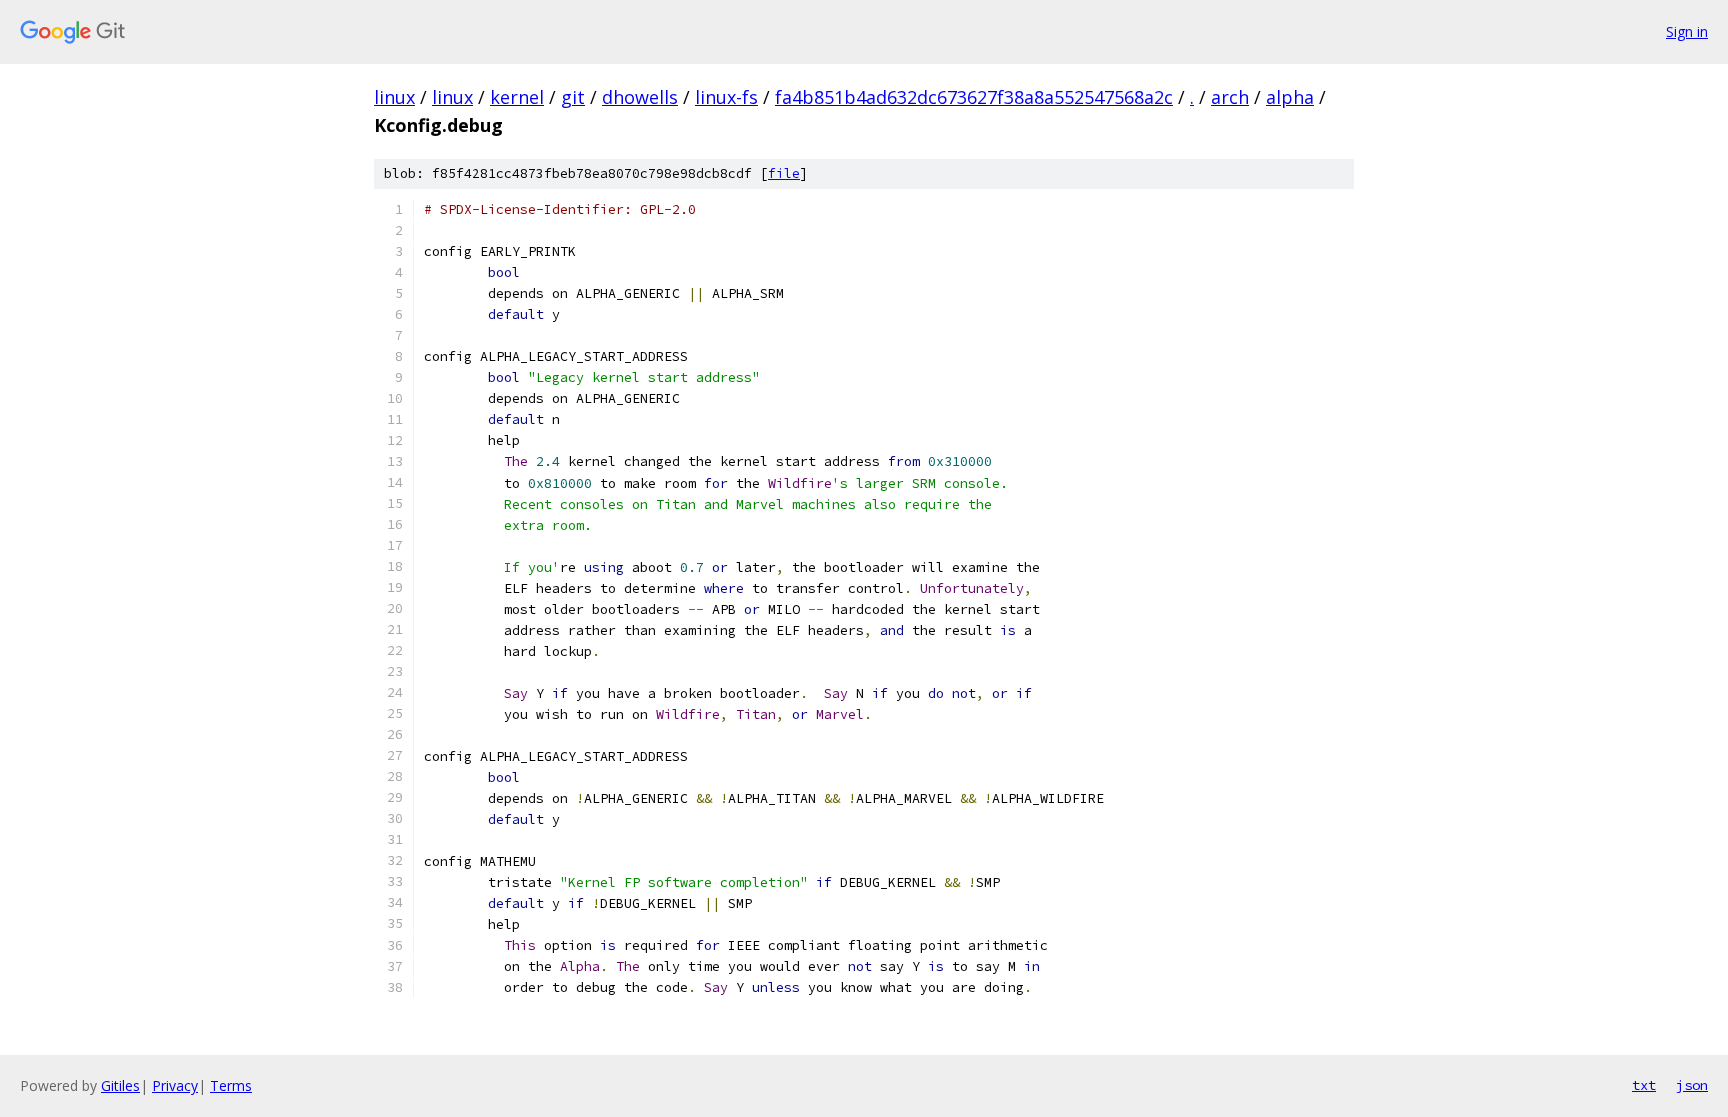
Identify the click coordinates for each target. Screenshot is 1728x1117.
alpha (1290, 97)
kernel (517, 97)
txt (1644, 1085)
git (573, 97)
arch (1230, 97)
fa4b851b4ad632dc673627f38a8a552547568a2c (974, 97)
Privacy (175, 1085)
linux (394, 97)
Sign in (1687, 31)
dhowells (640, 97)
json (1692, 1085)
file (784, 173)
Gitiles (120, 1085)
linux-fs (726, 97)
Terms (231, 1085)
